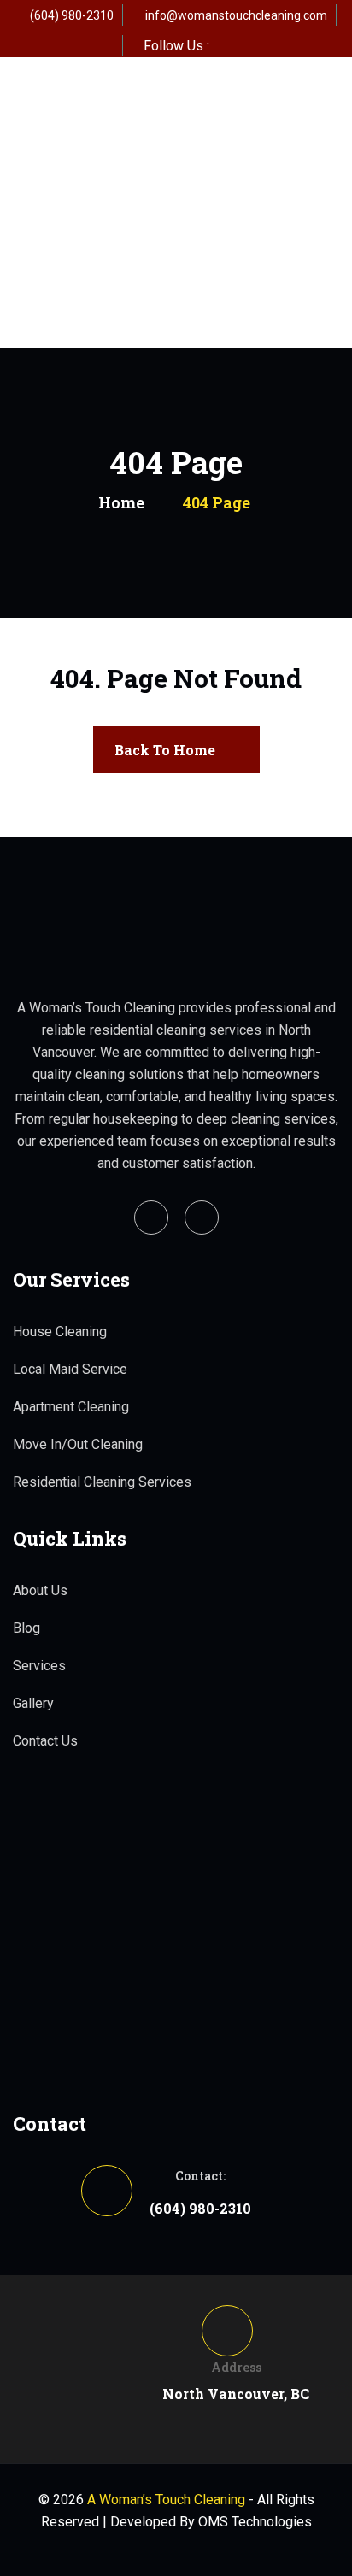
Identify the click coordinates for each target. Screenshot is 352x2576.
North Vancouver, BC (236, 2394)
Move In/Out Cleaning (78, 1444)
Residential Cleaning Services (102, 1482)
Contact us (45, 1741)
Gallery (33, 1703)
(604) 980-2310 (72, 15)
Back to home (165, 750)
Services (39, 1666)
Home (121, 502)
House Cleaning (60, 1332)
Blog (26, 1628)
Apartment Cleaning (71, 1407)
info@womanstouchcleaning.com (236, 15)
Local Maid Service (70, 1369)
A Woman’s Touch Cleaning (166, 2500)
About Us (40, 1590)
